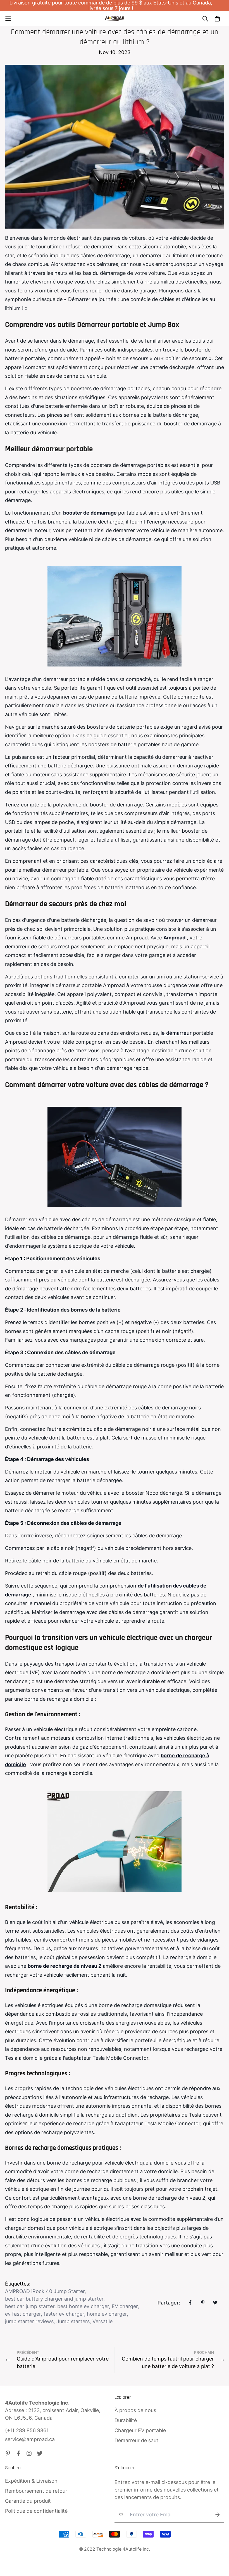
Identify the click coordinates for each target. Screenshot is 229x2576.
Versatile (102, 2321)
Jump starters (73, 2321)
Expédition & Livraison (31, 2481)
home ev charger (107, 2314)
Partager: (169, 2303)
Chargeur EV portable (140, 2430)
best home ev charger (83, 2306)
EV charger (125, 2306)
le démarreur (176, 1033)
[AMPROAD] (115, 19)
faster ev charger (64, 2314)
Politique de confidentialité (36, 2511)
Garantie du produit (28, 2501)
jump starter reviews (29, 2321)
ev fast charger (23, 2314)
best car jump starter (30, 2306)
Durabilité (126, 2420)
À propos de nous (135, 2410)
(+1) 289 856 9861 (27, 2430)
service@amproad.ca (30, 2439)
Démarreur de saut (136, 2440)
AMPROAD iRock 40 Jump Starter (45, 2291)
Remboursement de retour (36, 2491)
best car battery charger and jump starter (54, 2299)
